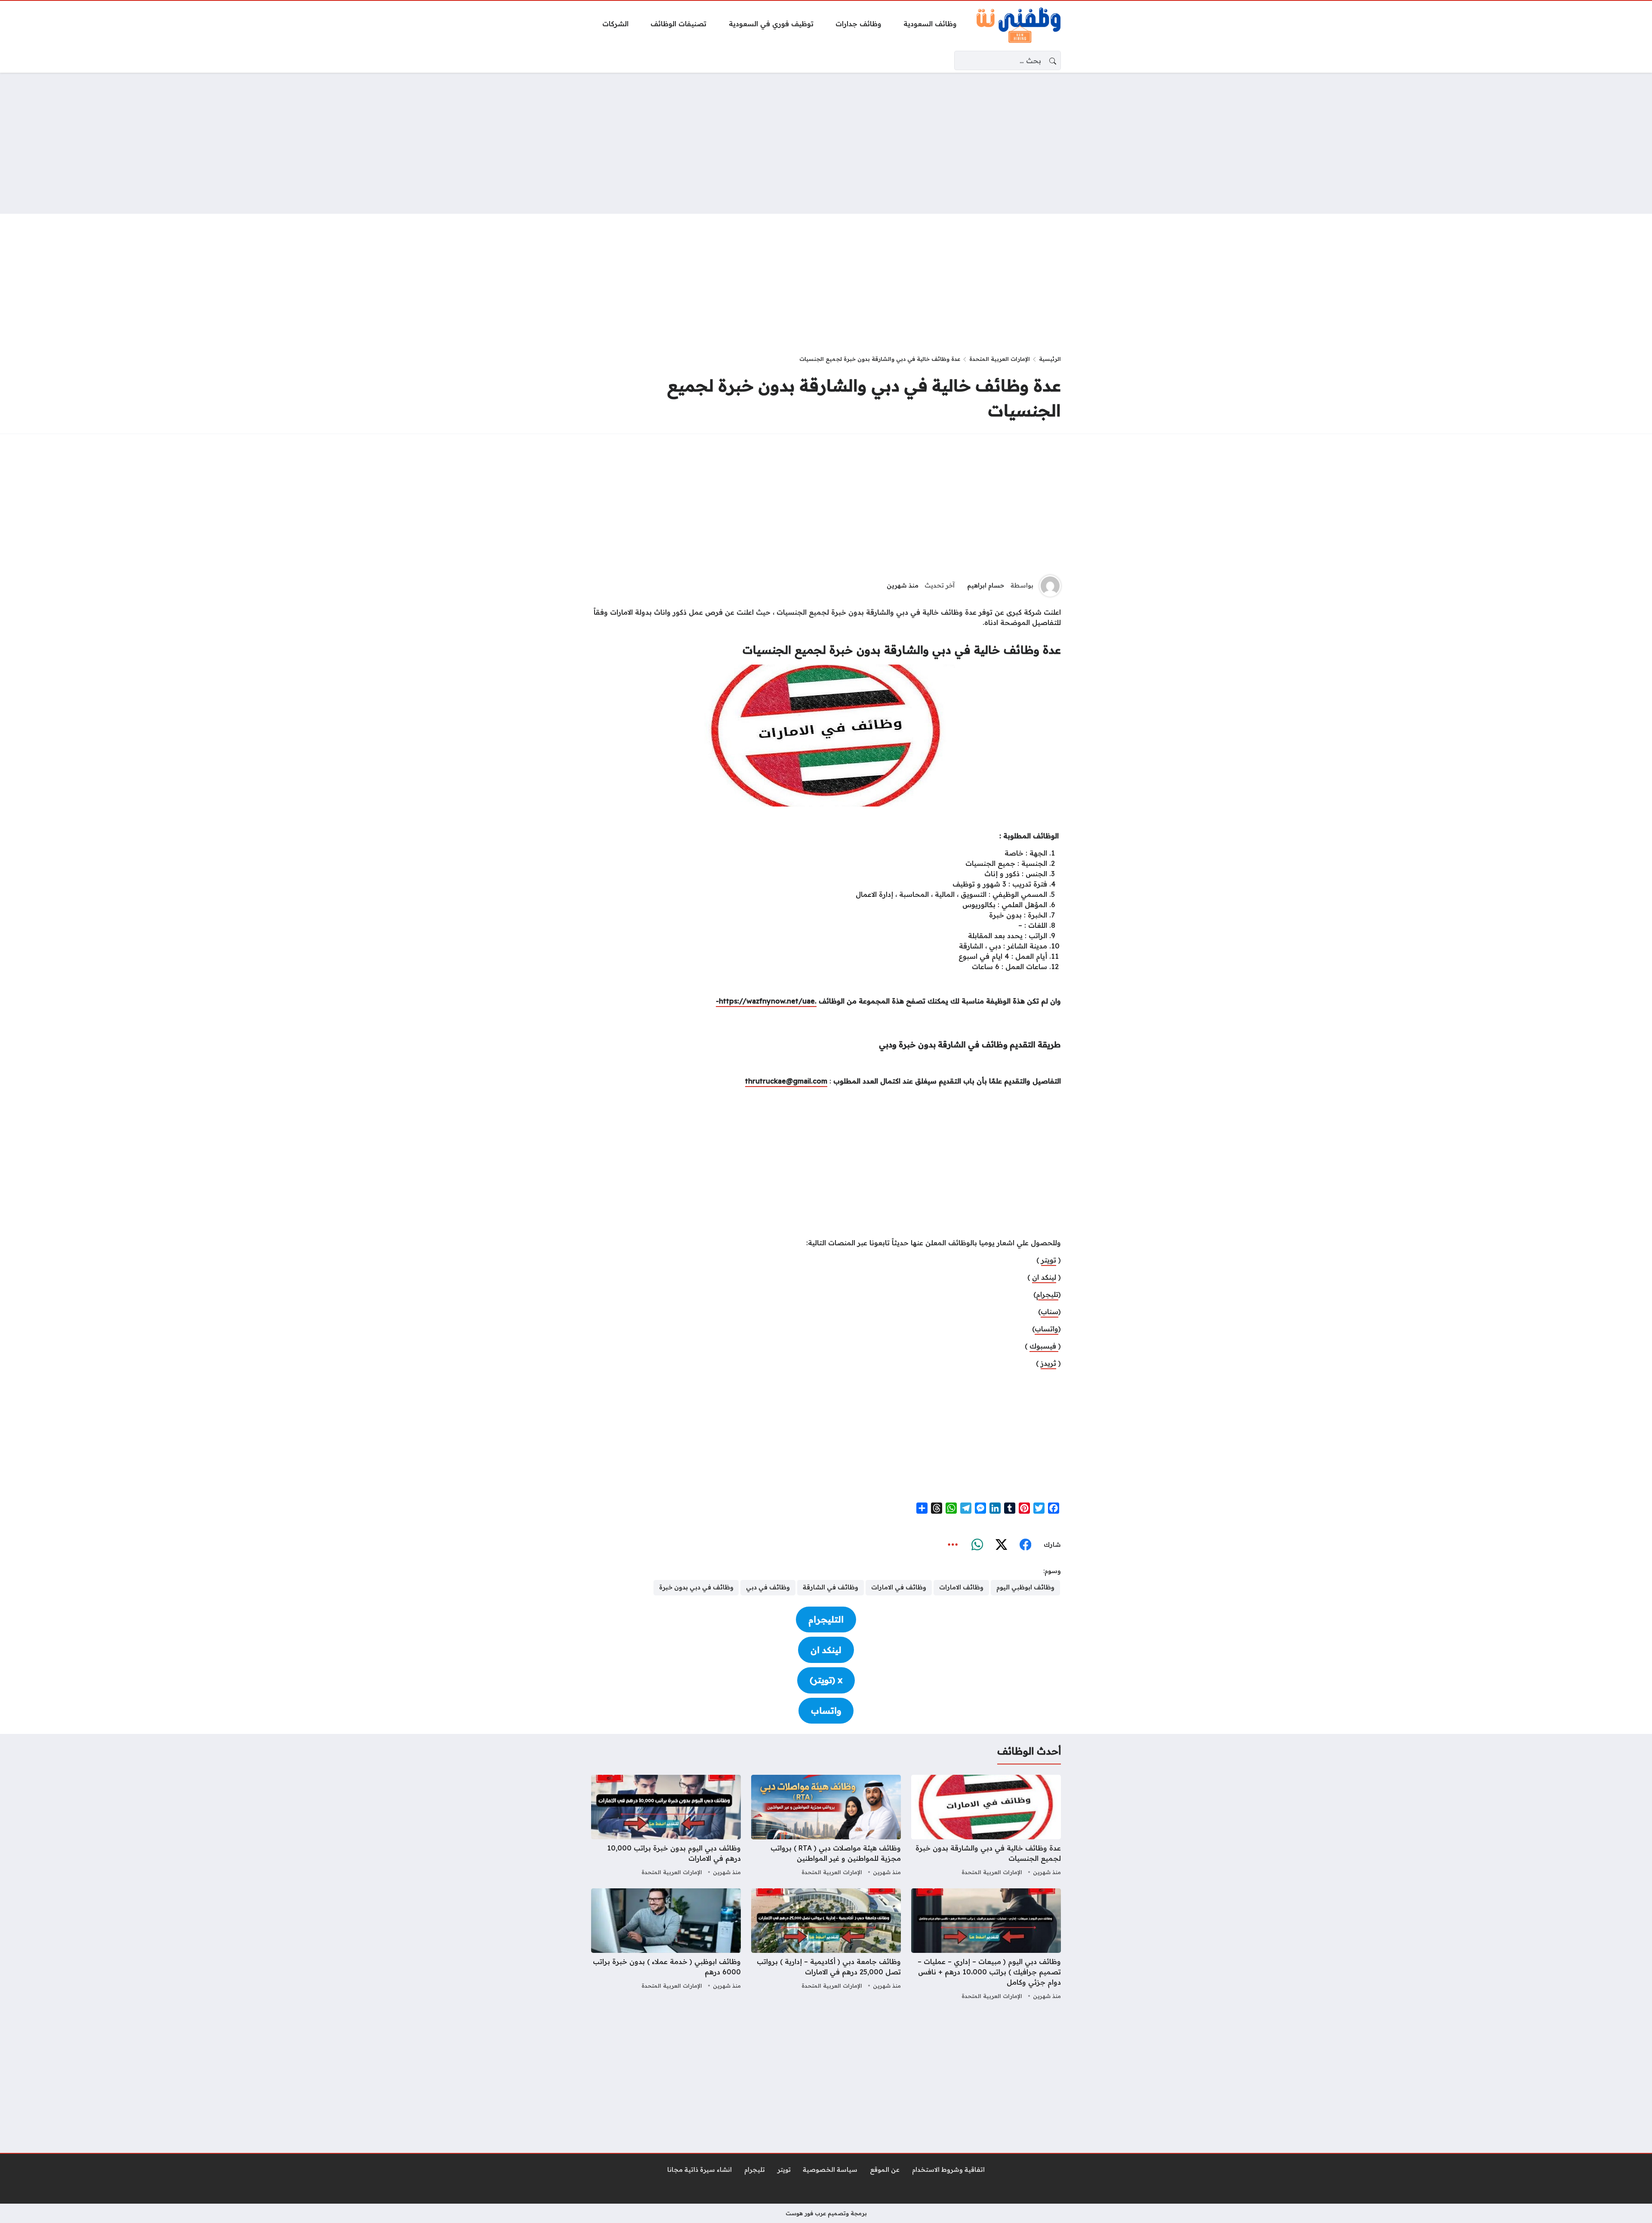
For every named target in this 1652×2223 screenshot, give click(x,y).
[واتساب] (977, 1545)
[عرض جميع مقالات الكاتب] (1050, 586)
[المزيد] (953, 1545)
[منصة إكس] (1001, 1545)
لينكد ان (1044, 1277)
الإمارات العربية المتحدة (1000, 359)
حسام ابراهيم (986, 585)
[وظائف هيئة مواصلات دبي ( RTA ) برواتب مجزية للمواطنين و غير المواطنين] (826, 1826)
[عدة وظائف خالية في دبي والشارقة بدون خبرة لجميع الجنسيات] (986, 1826)
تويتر (1049, 1260)
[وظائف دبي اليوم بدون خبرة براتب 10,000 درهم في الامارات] (666, 1826)
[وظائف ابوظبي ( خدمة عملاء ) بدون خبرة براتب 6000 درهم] (666, 1945)
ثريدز (1048, 1363)
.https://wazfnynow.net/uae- (766, 1001)
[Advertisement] (826, 143)
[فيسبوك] (1025, 1545)
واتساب (1046, 1329)
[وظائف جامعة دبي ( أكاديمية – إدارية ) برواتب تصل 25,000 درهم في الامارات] (826, 1945)
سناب (1049, 1312)
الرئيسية (1050, 359)
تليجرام (1047, 1294)
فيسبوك (1044, 1346)
